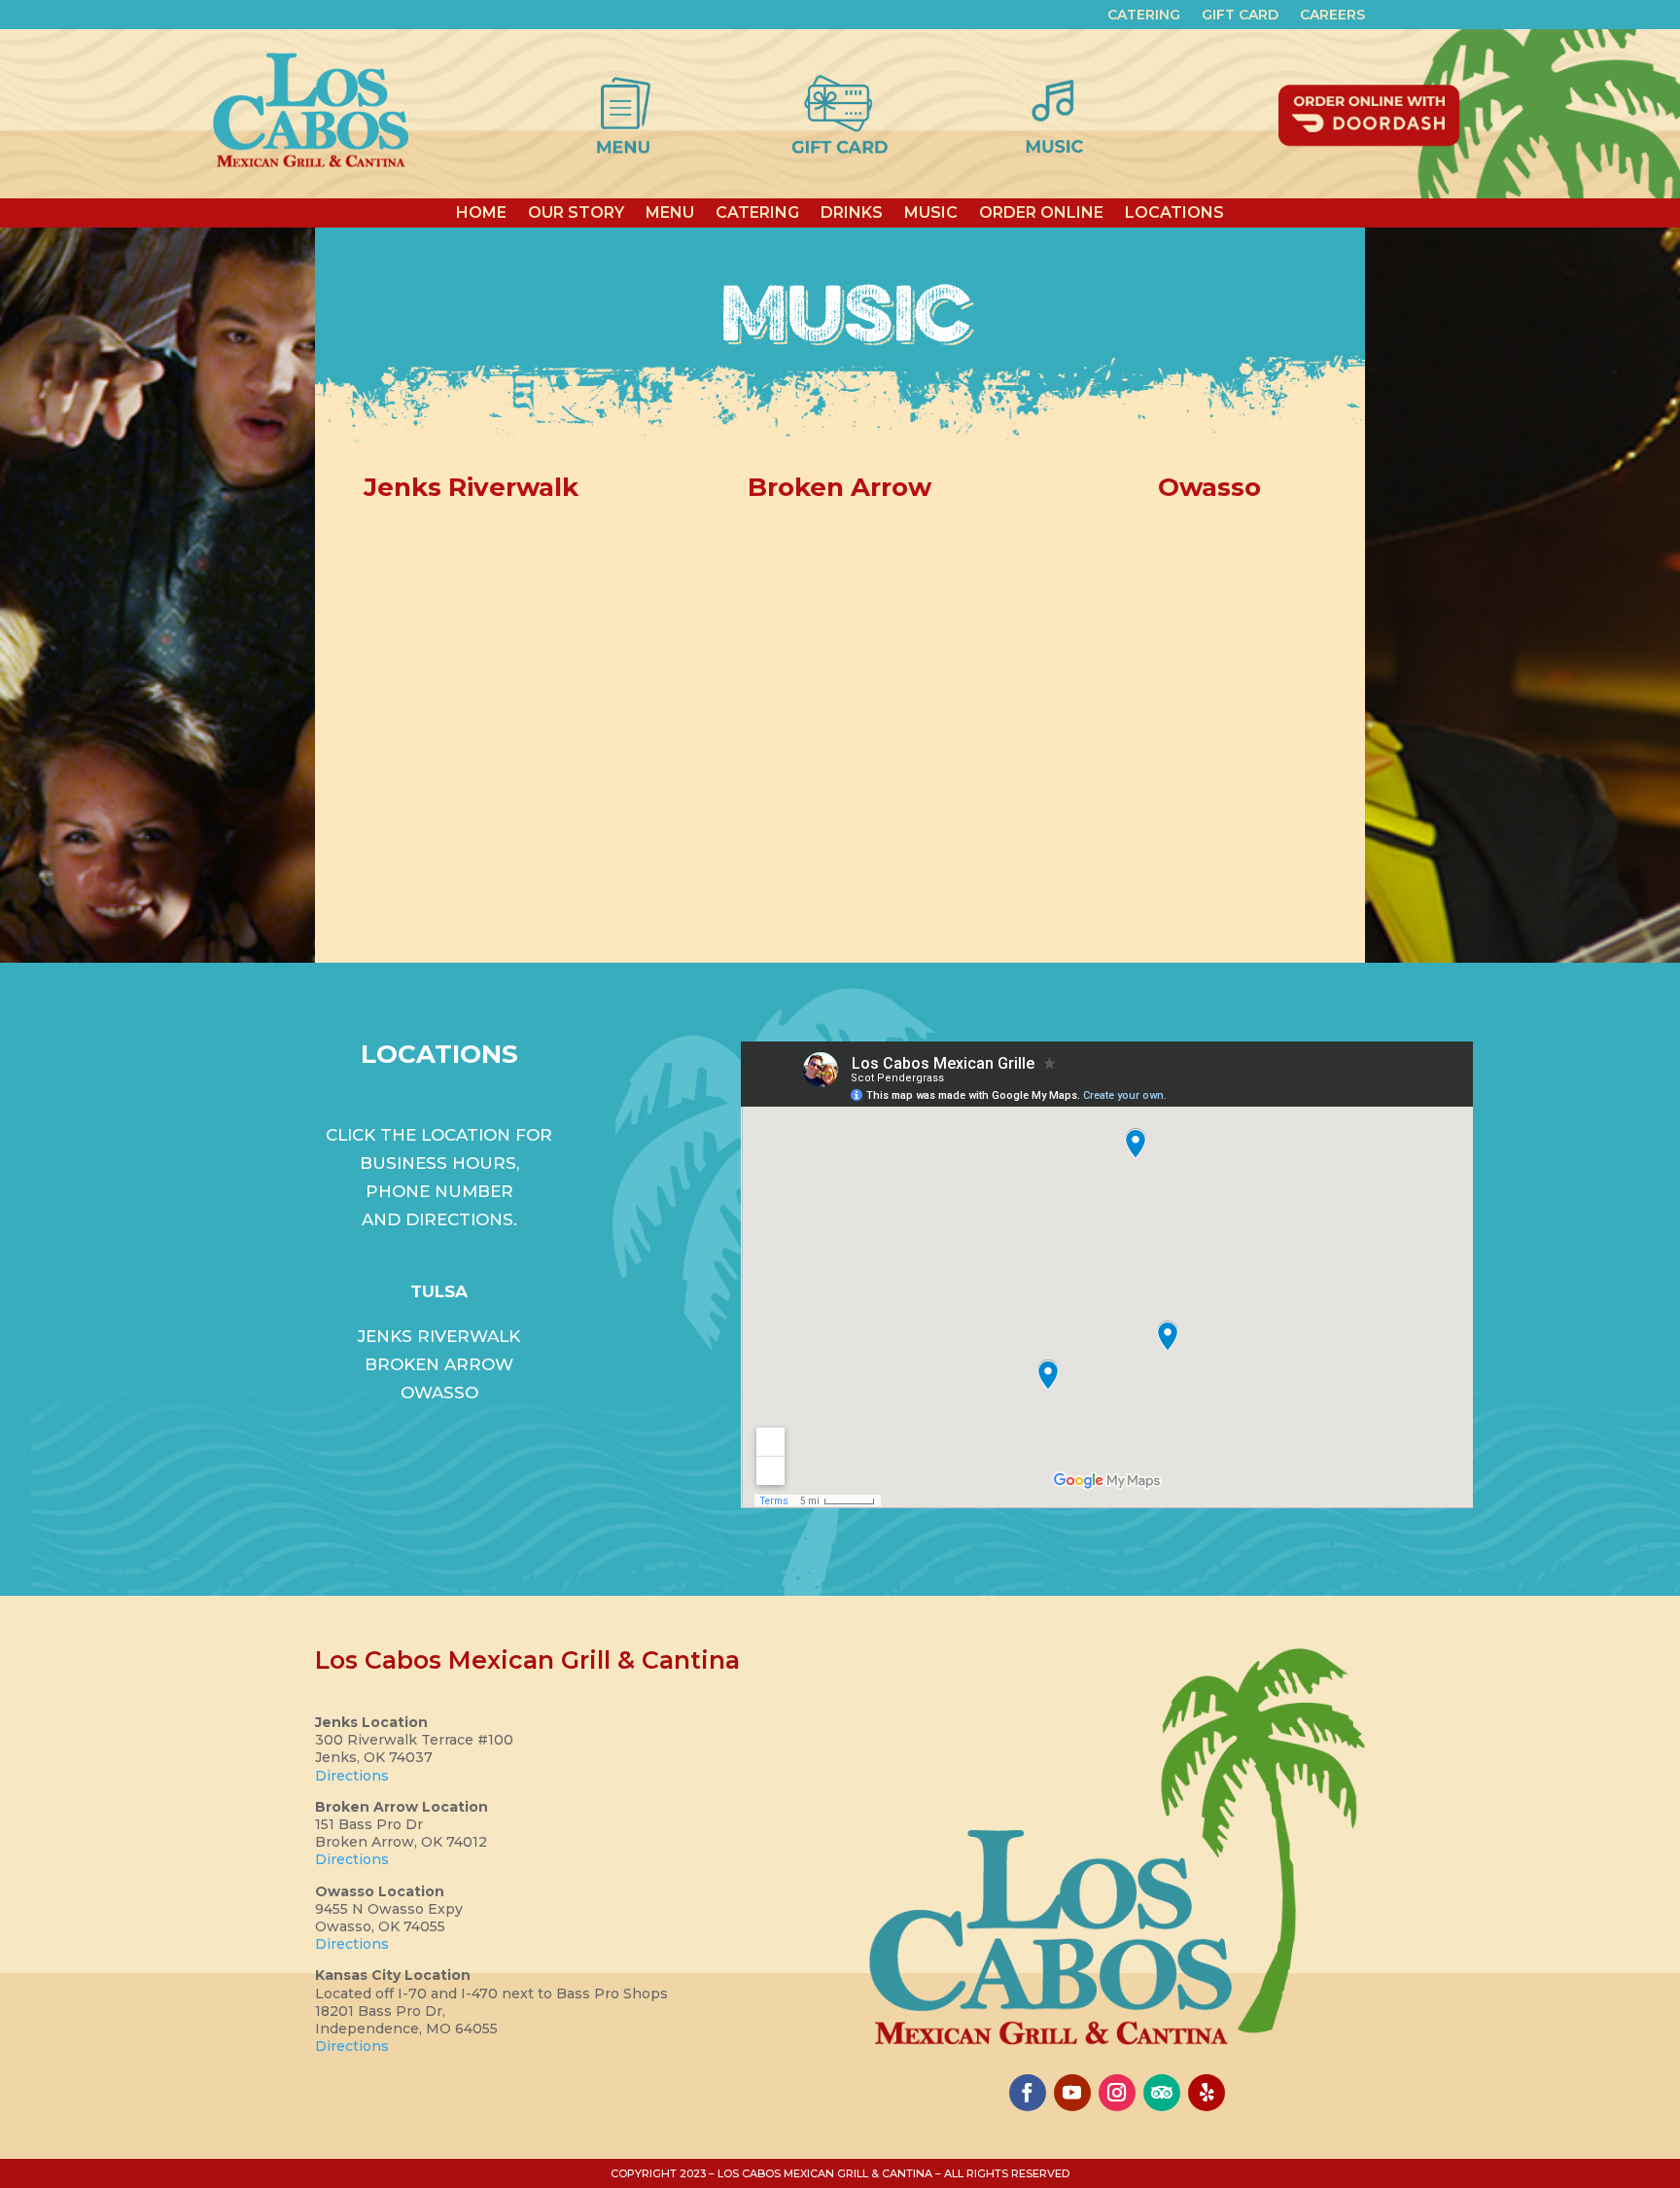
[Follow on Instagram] (1117, 2093)
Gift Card (1240, 16)
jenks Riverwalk (439, 1336)
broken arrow (439, 1364)
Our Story (576, 212)
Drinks (852, 212)
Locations (1174, 212)
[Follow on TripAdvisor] (1162, 2093)
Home (481, 212)
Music (931, 212)
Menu (670, 212)
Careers (1332, 16)
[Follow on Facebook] (1028, 2093)
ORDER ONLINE (1041, 212)
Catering (1144, 16)
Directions (352, 1776)
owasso (439, 1393)
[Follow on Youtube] (1072, 2093)
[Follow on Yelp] (1207, 2093)
